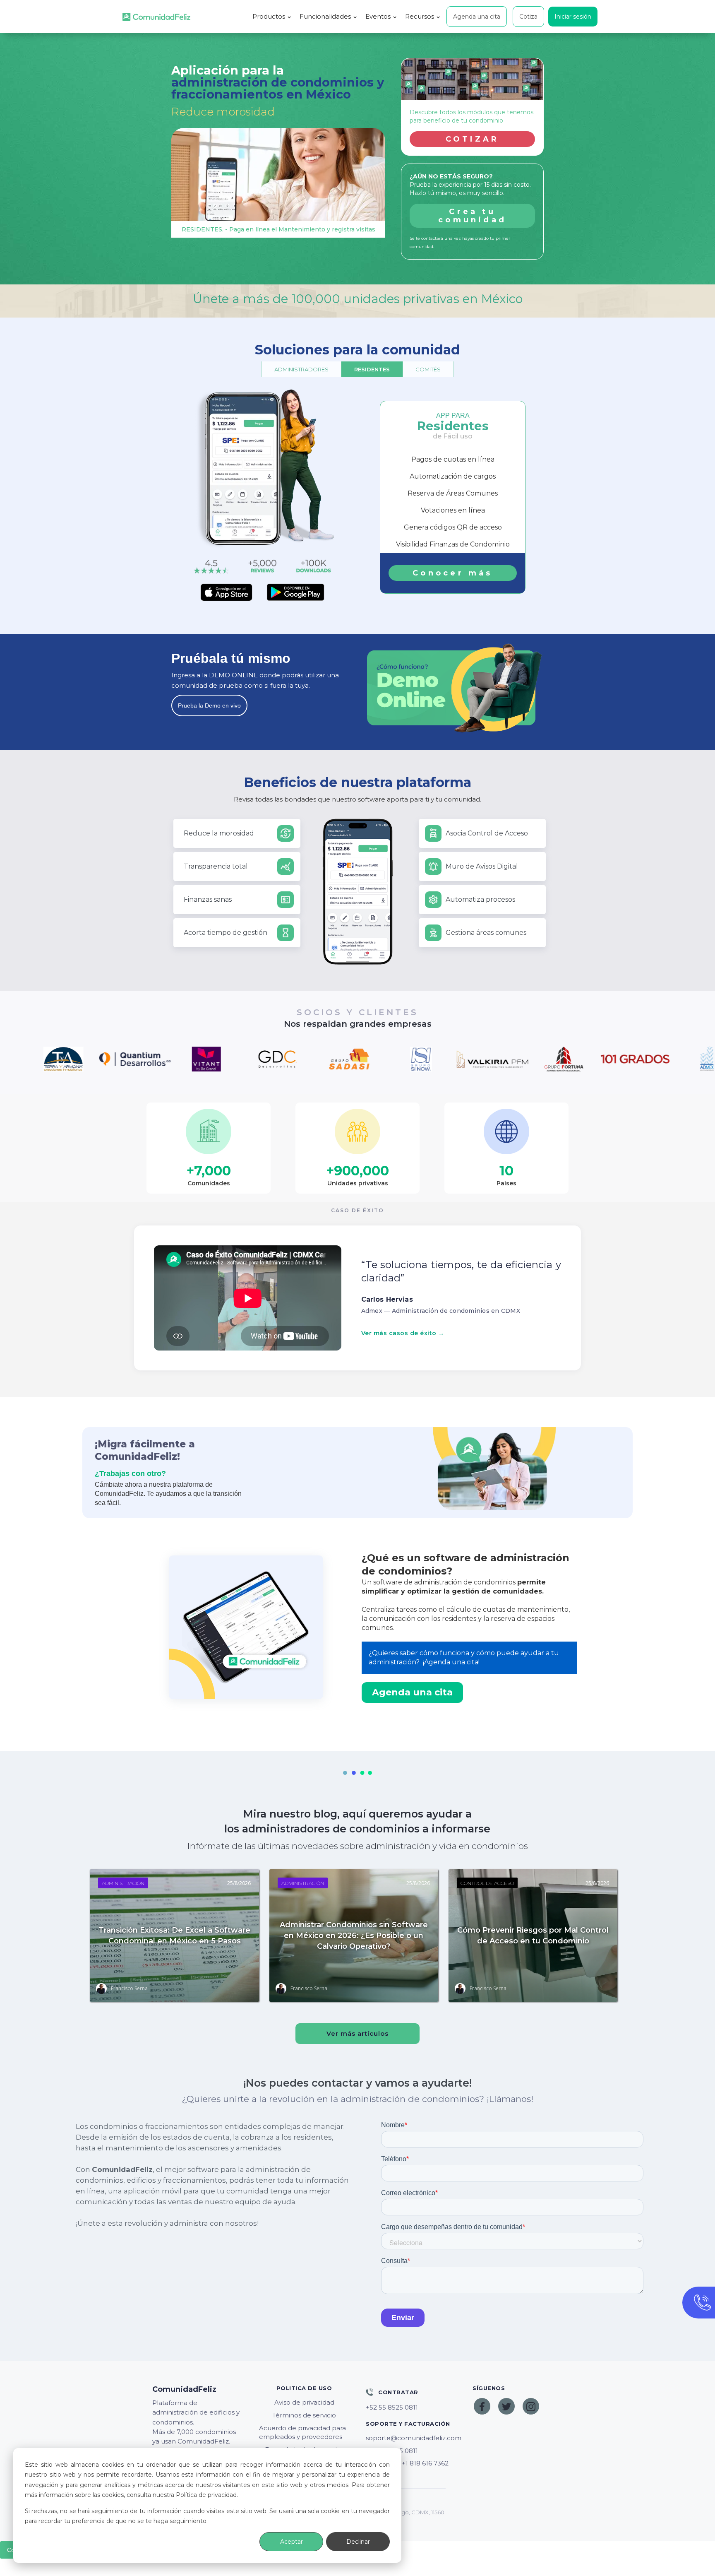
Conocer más (452, 573)
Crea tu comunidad (472, 216)
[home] (156, 17)
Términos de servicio (304, 2415)
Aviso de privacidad (304, 2402)
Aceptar (292, 2542)
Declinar (358, 2542)
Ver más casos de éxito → (403, 1333)
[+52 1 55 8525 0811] (411, 2407)
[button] (272, 17)
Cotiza (528, 17)
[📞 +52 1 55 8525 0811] (411, 2451)
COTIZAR (473, 139)
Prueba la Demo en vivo (209, 705)
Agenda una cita (477, 17)
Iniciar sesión (573, 17)
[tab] (301, 369)
